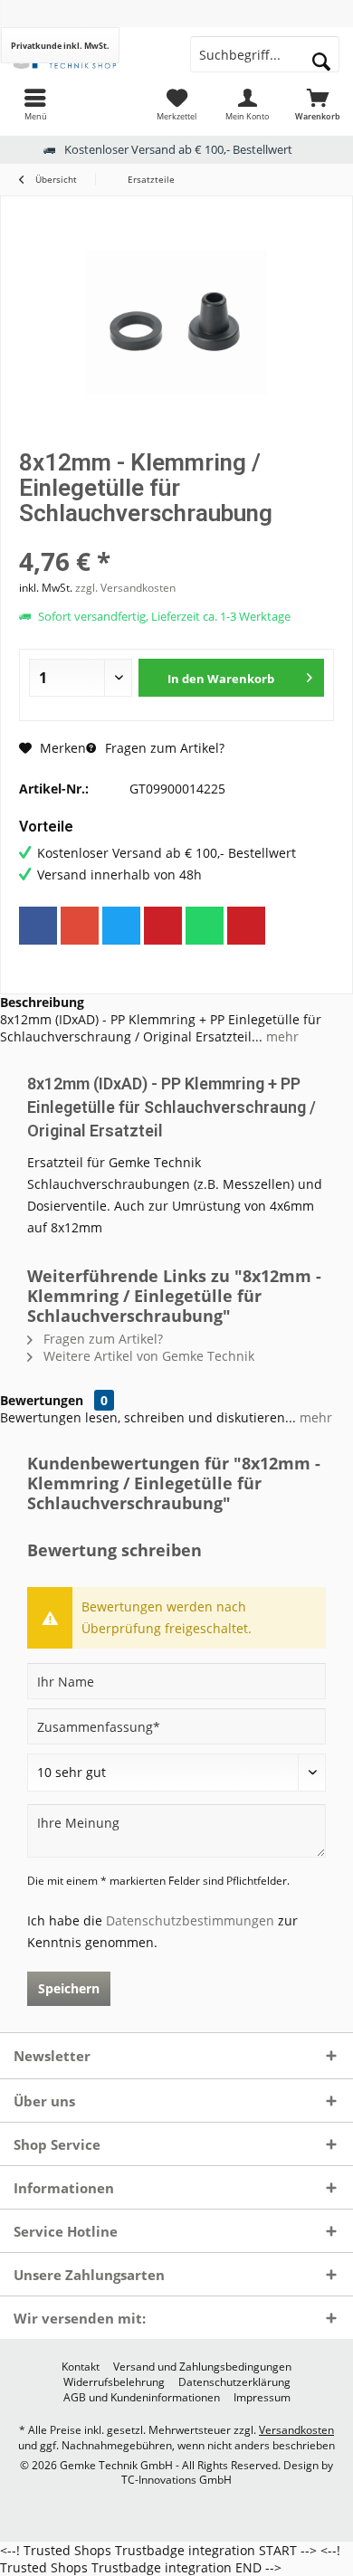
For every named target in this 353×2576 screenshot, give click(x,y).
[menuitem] (35, 104)
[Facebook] (38, 926)
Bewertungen (42, 1400)
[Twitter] (121, 926)
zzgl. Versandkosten (125, 588)
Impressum (262, 2398)
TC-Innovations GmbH (176, 2480)
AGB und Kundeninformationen (142, 2398)
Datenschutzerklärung (234, 2382)
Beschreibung (42, 1002)
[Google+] (80, 926)
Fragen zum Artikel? (163, 748)
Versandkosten (296, 2430)
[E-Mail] (246, 926)
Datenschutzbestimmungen (190, 1920)
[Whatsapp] (205, 926)
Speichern (69, 1988)
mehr (281, 1036)
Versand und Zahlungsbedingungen (202, 2367)
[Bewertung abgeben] (176, 537)
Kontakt (81, 2367)
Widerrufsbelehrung (114, 2382)
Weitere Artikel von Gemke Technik (147, 1356)
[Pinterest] (163, 926)
